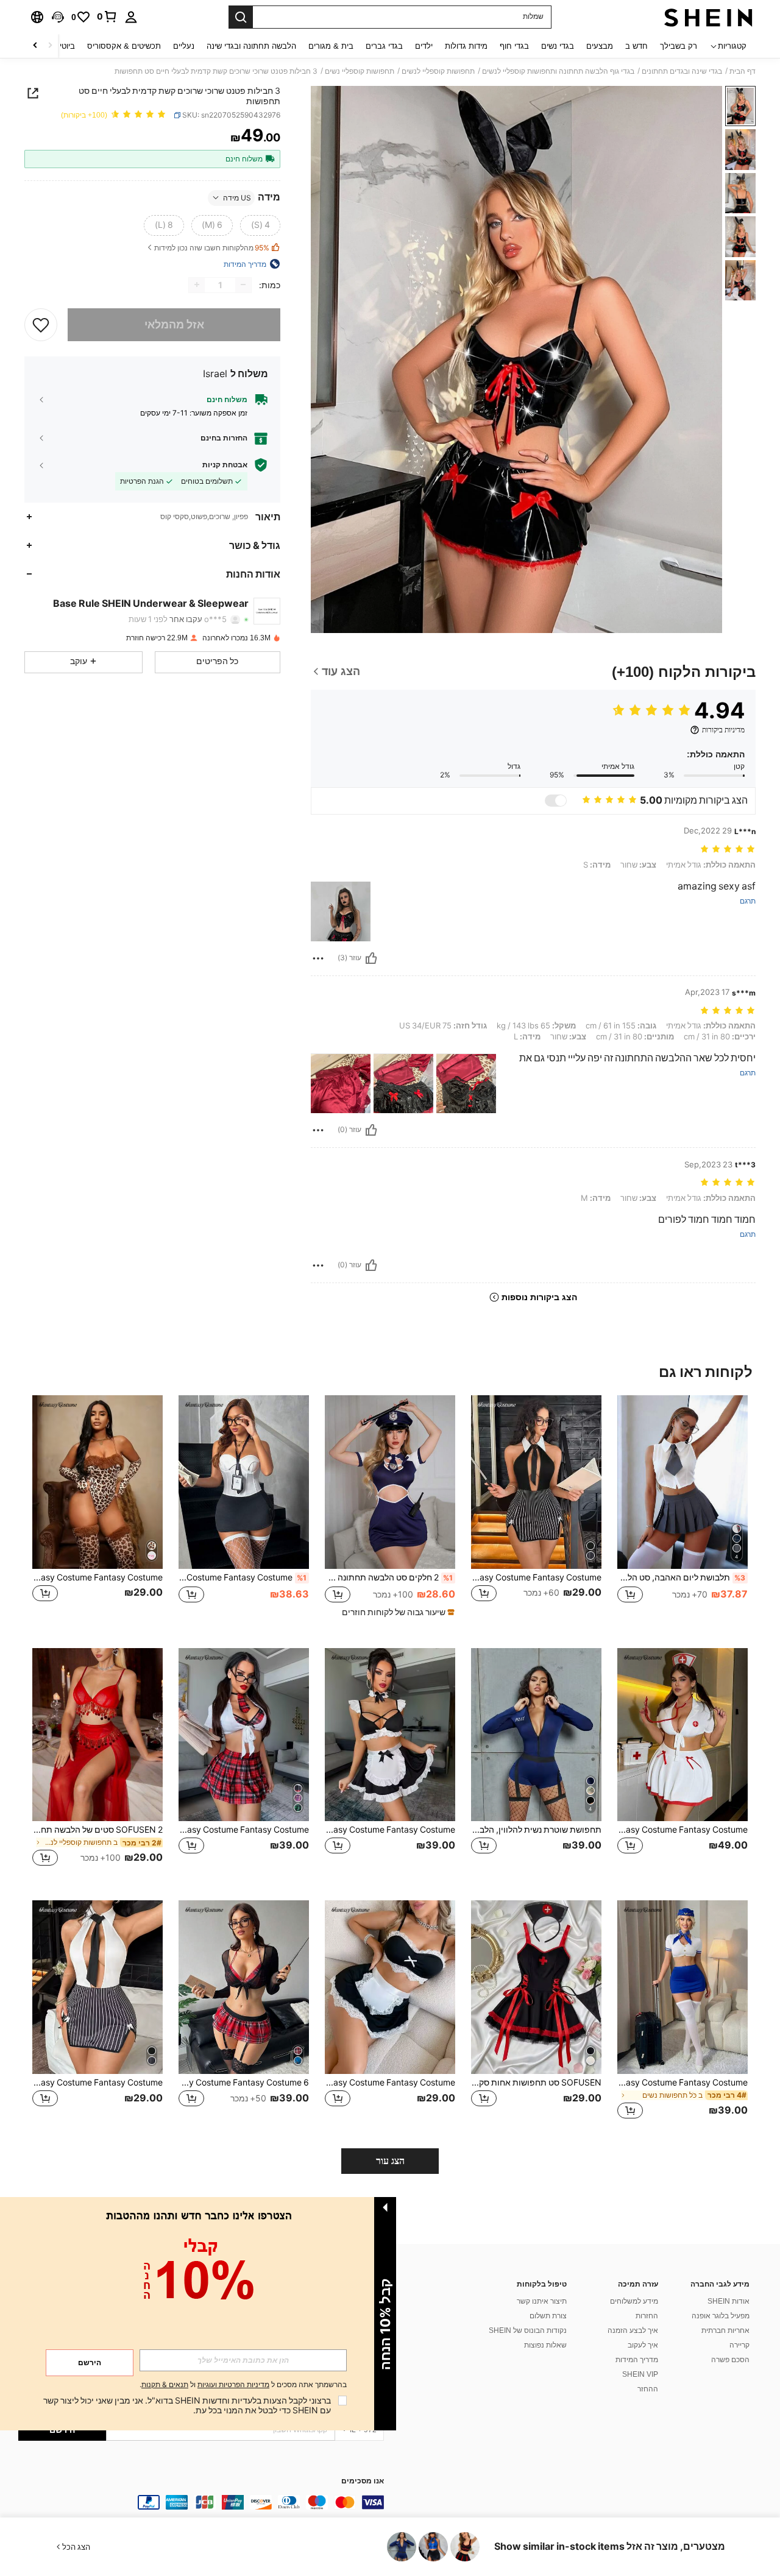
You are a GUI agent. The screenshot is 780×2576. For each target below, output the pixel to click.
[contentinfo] (201, 2502)
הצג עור (390, 2161)
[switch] (556, 801)
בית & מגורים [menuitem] (331, 46)
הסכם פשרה (730, 2360)
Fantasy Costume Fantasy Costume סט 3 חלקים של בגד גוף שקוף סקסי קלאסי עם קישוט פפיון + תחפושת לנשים (536, 1577)
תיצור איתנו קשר (542, 2301)
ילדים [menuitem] (424, 46)
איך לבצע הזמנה (633, 2330)
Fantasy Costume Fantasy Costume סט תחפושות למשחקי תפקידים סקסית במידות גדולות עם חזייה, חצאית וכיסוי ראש (682, 1830)
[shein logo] (708, 17)
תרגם (748, 901)
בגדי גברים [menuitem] (384, 46)
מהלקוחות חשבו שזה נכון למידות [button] (212, 248)
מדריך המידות (637, 2360)
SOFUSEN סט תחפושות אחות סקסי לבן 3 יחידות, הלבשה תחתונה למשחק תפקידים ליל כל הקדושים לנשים (536, 2082)
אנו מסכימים (363, 2481)
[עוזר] (371, 958)
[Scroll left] (50, 46)
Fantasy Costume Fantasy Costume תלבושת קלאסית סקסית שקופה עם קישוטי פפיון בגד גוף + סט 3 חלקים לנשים (97, 2082)
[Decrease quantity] (243, 285)
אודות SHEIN (729, 2301)
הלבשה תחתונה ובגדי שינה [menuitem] (251, 46)
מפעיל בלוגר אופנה (721, 2316)
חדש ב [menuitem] (636, 46)
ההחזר (648, 2389)
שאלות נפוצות (545, 2345)
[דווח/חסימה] (318, 958)
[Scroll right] (35, 46)
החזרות (647, 2316)
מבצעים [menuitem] (600, 46)
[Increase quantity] (197, 285)
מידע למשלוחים (634, 2301)
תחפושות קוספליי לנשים (438, 71)
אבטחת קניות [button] (225, 465)
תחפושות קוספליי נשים (360, 71)
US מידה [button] (237, 197)
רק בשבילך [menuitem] (679, 46)
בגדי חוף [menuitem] (514, 46)
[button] (58, 17)
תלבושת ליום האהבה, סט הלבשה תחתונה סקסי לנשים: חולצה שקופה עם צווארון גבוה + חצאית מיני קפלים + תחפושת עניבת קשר (681, 1577)
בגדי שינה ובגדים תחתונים (682, 71)
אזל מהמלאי (174, 324)
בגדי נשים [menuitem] (558, 46)
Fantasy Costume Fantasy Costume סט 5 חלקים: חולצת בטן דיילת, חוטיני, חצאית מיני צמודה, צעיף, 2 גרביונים (682, 2082)
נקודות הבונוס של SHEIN (528, 2330)
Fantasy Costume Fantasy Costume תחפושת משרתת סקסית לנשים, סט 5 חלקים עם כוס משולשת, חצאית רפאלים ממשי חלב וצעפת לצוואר (390, 1830)
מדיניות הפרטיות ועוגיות (233, 2385)
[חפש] (241, 17)
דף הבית (743, 71)
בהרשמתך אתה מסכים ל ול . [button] (243, 2385)
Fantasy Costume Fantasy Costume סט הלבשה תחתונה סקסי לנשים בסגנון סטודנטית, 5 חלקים (244, 1830)
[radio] (260, 225)
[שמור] (41, 324)
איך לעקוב (643, 2345)
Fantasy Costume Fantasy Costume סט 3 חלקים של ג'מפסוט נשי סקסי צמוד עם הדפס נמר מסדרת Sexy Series (97, 1577)
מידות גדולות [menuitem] (466, 46)
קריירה (739, 2345)
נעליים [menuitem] (184, 46)
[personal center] (131, 17)
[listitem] (682, 1512)
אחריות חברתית (725, 2330)
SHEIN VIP (640, 2374)
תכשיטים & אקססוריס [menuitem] (124, 46)
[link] (107, 16)
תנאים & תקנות (165, 2385)
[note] (397, 1612)
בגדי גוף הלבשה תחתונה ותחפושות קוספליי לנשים (558, 71)
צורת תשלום (548, 2316)
